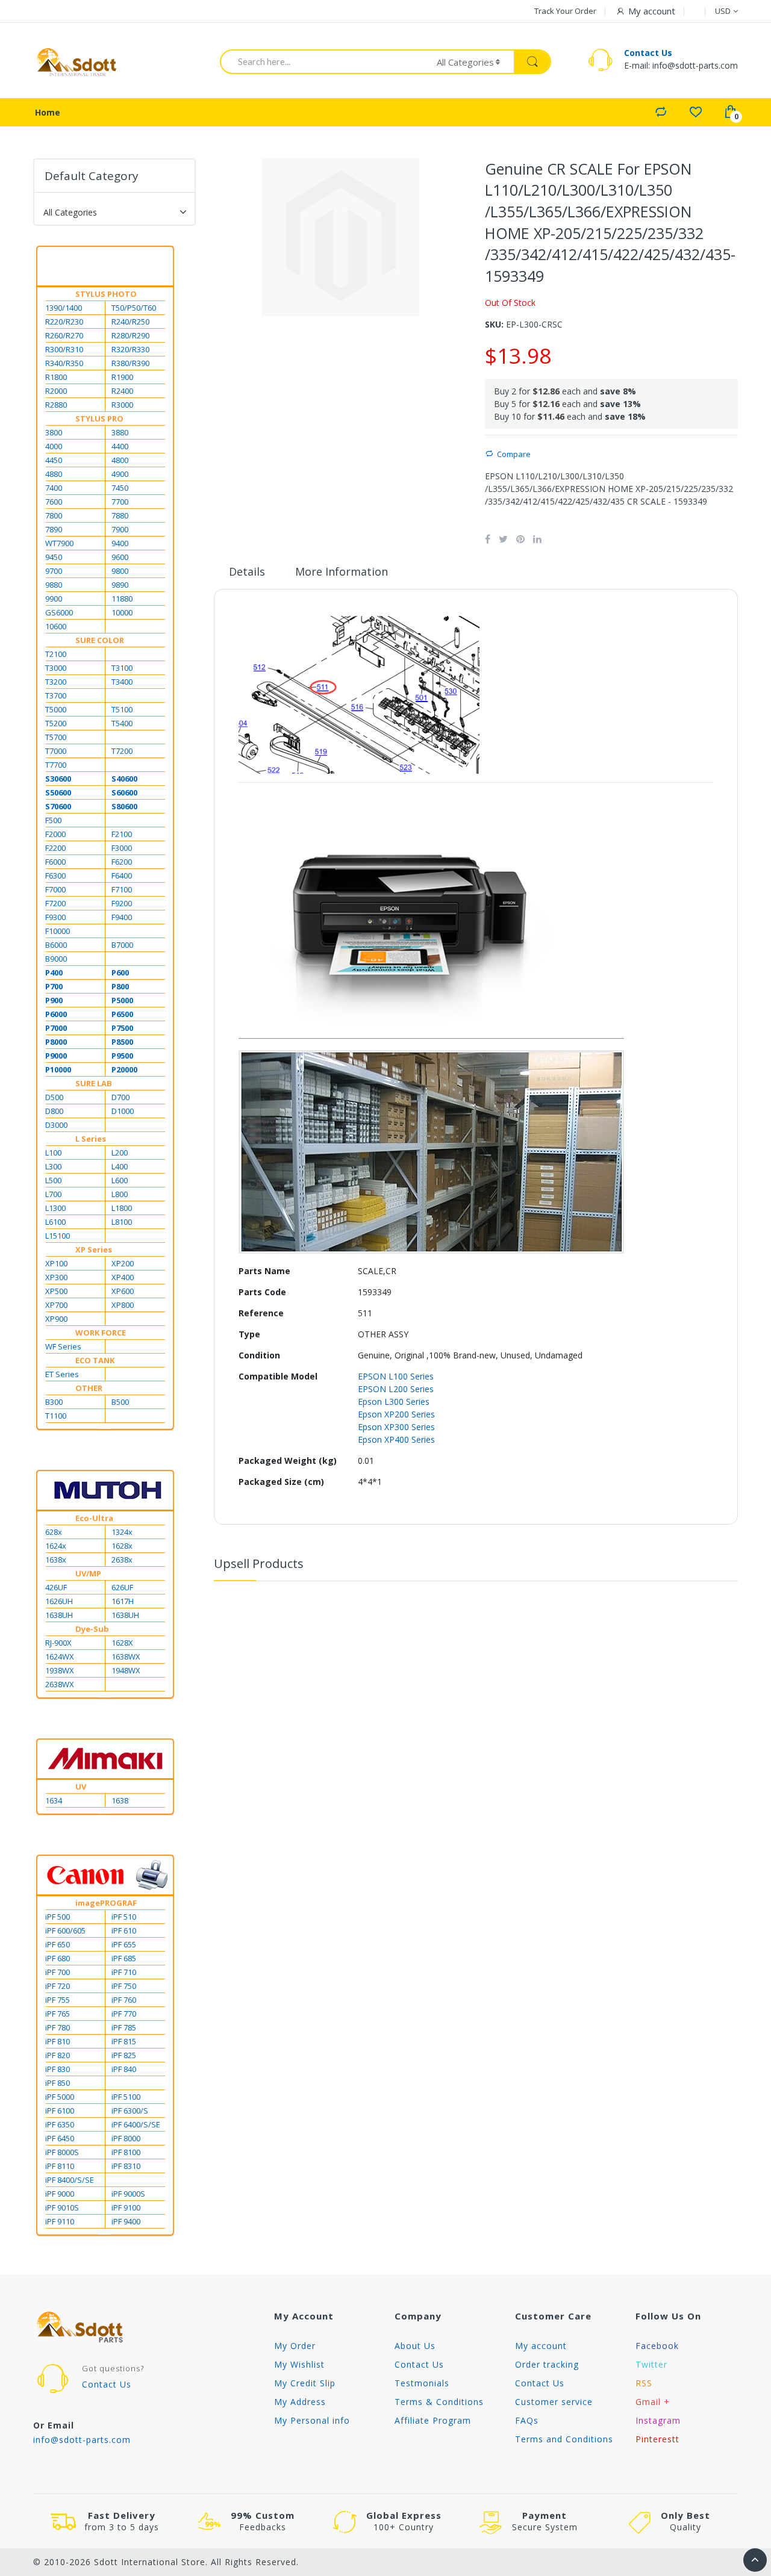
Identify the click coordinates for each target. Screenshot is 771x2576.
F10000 (58, 931)
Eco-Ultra (94, 1518)
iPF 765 (58, 2014)
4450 (54, 460)
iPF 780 (58, 2027)
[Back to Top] (755, 2560)
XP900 (56, 1319)
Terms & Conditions (439, 2402)
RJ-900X (58, 1643)
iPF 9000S (128, 2194)
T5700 (56, 737)
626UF (122, 1587)
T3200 (56, 682)
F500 (53, 820)
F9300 (55, 917)
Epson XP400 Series (396, 1439)
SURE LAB (94, 1083)
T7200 (122, 751)
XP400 (123, 1277)
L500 (53, 1180)
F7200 (55, 903)
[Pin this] (520, 539)
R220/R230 (64, 322)
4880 (54, 474)
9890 (120, 585)
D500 (54, 1097)
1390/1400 (64, 308)
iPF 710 (124, 1972)
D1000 (123, 1111)
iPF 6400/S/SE (136, 2124)
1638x (56, 1560)
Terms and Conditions (564, 2439)
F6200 (122, 862)
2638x (122, 1560)
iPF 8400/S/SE (70, 2180)
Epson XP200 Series (396, 1414)
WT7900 (59, 543)
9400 (120, 543)
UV (81, 1787)
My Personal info (312, 2420)
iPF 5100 (126, 2097)
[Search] (532, 62)
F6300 (55, 876)
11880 (122, 599)
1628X (122, 1643)
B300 (54, 1402)
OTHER (89, 1388)
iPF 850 (58, 2083)
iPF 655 (124, 1944)
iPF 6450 (60, 2138)
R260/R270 (64, 335)
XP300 (56, 1277)
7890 (54, 529)
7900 (120, 529)
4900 (120, 474)
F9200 (122, 903)
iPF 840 (124, 2069)
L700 (53, 1194)
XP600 (123, 1291)
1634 (54, 1800)
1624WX (60, 1657)
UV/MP (88, 1573)
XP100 (56, 1263)
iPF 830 (58, 2069)
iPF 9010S (62, 2207)
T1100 (56, 1416)
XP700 (56, 1305)
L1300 (55, 1208)
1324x (122, 1532)
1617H (123, 1601)
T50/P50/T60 (134, 308)
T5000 (56, 709)
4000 (54, 446)
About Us (415, 2346)
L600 (120, 1180)
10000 (122, 612)
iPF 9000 (60, 2194)
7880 (120, 515)
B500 (120, 1402)
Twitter (651, 2364)
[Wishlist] (695, 111)
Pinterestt (657, 2439)
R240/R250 (130, 322)
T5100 (122, 709)
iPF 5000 (60, 2097)
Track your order (565, 11)
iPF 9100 (126, 2207)
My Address (300, 2402)
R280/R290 (130, 335)
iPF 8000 (126, 2138)
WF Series (63, 1346)
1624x (56, 1546)
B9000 (56, 959)
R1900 (122, 377)
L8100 (122, 1222)
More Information (342, 571)
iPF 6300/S (130, 2111)
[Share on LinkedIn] (537, 539)
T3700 (56, 695)
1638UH (59, 1615)
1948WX (126, 1670)
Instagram (658, 2420)
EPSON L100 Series (396, 1376)
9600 (120, 557)
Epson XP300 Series (396, 1427)
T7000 (56, 751)
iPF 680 (58, 1958)
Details (247, 571)
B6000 (56, 945)
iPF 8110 (60, 2166)
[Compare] (661, 111)
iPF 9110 (60, 2221)
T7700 (56, 765)
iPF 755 (58, 2000)
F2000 (55, 834)
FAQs (527, 2420)
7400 (54, 488)
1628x (122, 1546)
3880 (120, 432)
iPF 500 (58, 1917)
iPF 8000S (62, 2152)
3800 (54, 432)
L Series (91, 1139)
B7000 (122, 945)
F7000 (55, 889)
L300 (53, 1166)
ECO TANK (95, 1360)
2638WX (60, 1684)
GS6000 (59, 612)
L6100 (55, 1222)
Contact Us (648, 53)
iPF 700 (58, 1972)
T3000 (56, 668)
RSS (644, 2383)
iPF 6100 (60, 2111)
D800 (54, 1111)
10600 (56, 626)
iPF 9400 (126, 2221)
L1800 (122, 1208)
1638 (120, 1800)
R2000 (56, 391)
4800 (120, 460)
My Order (295, 2346)
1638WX (126, 1657)
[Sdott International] (77, 62)
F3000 (122, 848)
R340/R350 (64, 363)
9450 (54, 557)
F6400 (122, 876)
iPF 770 (124, 2014)
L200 (120, 1153)
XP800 (123, 1305)
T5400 (122, 723)
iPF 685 (124, 1958)
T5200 (56, 723)
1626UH (59, 1601)
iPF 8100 (126, 2152)
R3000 (122, 405)
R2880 (56, 405)
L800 (120, 1194)
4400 (120, 446)
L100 (53, 1153)
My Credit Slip (305, 2383)
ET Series (62, 1374)
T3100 (122, 668)
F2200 (55, 848)
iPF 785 (124, 2027)
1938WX (60, 1670)
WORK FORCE (101, 1333)
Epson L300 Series (394, 1402)
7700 (120, 502)
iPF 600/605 (65, 1930)
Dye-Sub (92, 1629)
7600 (54, 502)
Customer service (554, 2402)
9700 (54, 571)
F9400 (122, 917)
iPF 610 (124, 1930)
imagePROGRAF (106, 1903)
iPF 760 (124, 2000)
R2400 (122, 391)
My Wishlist (299, 2364)
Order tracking (547, 2364)
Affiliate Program (433, 2420)
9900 (54, 599)
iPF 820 (58, 2055)
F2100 (122, 834)
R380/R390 (130, 363)
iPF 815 (124, 2041)
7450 (120, 488)
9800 (120, 571)
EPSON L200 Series (396, 1389)
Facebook (657, 2346)
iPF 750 (124, 1986)
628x (54, 1532)
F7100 (122, 889)
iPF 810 (58, 2041)
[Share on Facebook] (488, 539)
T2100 (56, 654)
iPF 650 (58, 1944)
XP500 (56, 1291)
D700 (120, 1097)
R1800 (56, 377)
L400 (120, 1166)
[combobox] (320, 61)
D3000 (56, 1125)
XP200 (123, 1263)
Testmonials (422, 2383)
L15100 (58, 1236)
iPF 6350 (60, 2124)
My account (541, 2346)
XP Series (94, 1249)
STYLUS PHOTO (106, 294)
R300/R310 (64, 349)
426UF (56, 1587)
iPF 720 (58, 1986)
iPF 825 (124, 2055)
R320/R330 (130, 349)
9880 (54, 585)
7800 (54, 515)
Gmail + (653, 2402)
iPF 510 (124, 1917)
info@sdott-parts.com (82, 2440)
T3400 (122, 682)
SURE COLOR (100, 640)
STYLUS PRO (99, 418)
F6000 (55, 862)
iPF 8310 (126, 2166)
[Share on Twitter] (503, 539)
